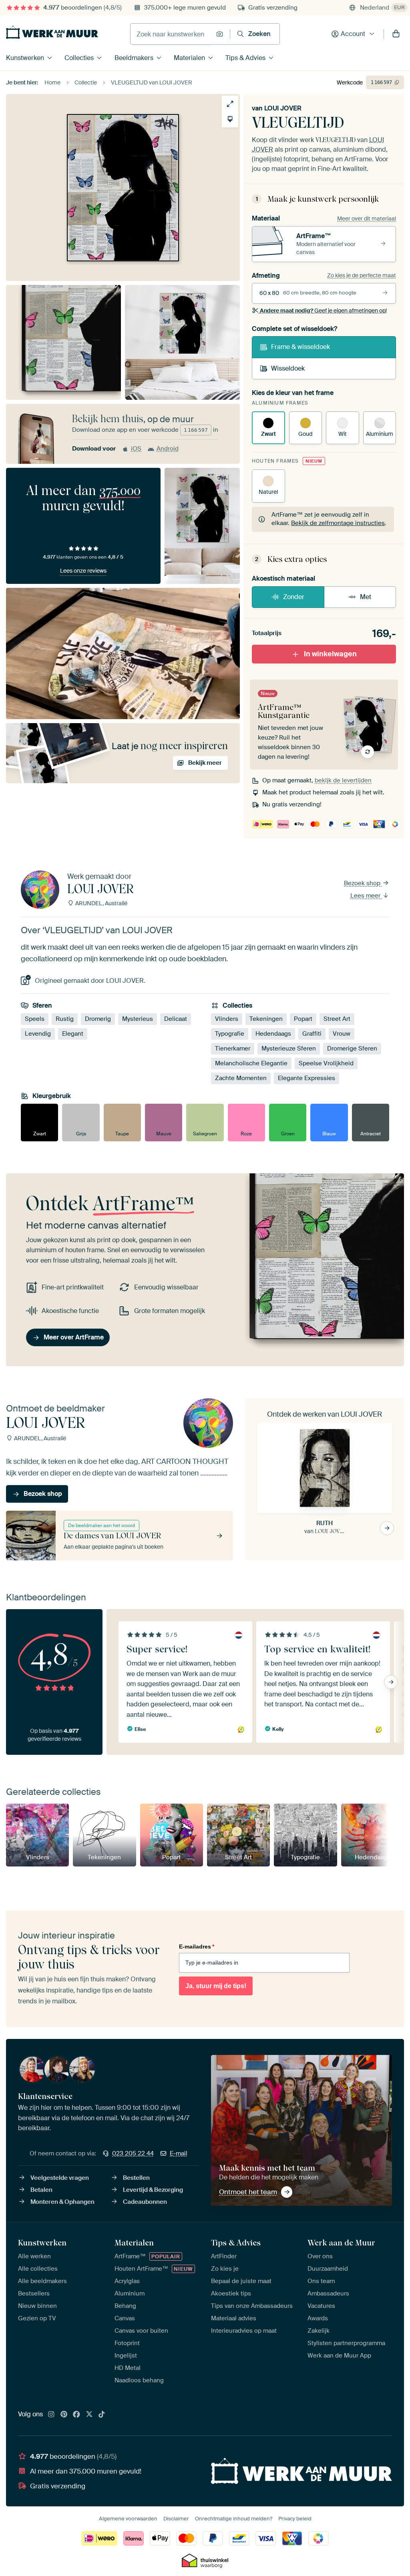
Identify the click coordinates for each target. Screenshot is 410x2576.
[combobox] (171, 34)
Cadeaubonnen (145, 2202)
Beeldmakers (134, 58)
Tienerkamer (233, 1048)
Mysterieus (138, 1019)
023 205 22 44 (133, 2153)
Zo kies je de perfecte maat (362, 275)
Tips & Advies (245, 58)
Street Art (337, 1019)
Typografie (230, 1034)
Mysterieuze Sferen (289, 1048)
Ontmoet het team (248, 2192)
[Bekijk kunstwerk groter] (230, 104)
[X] (89, 2415)
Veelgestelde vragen (60, 2178)
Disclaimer (176, 2519)
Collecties (79, 58)
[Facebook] (76, 2415)
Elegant (73, 1034)
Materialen (189, 58)
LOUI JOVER (283, 108)
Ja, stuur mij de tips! (216, 1986)
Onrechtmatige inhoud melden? (234, 2519)
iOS (136, 449)
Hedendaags (273, 1034)
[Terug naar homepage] (52, 32)
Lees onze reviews (83, 571)
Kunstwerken (25, 58)
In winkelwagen (330, 654)
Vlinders (227, 1019)
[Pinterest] (64, 2415)
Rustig (65, 1019)
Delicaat (176, 1019)
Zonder (294, 597)
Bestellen (136, 2178)
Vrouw (342, 1034)
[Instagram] (51, 2415)
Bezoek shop (363, 883)
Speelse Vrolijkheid (326, 1063)
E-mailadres (197, 1947)
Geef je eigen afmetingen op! (323, 311)
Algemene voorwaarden (128, 2519)
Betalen (41, 2190)
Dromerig (98, 1019)
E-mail (179, 2153)
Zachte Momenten (241, 1078)
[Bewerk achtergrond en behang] (230, 119)
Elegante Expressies (306, 1078)
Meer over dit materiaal (367, 219)
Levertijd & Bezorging (153, 2190)
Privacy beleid (295, 2519)
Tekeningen (266, 1019)
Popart (303, 1019)
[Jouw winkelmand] (396, 34)
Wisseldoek (288, 368)
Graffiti (312, 1034)
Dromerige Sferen (352, 1048)
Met (366, 597)
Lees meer (366, 896)
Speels (35, 1019)
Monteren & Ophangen (62, 2202)
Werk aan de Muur (341, 2243)
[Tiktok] (102, 2415)
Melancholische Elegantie (251, 1063)
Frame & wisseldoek (300, 347)
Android (168, 449)
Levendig (38, 1034)
